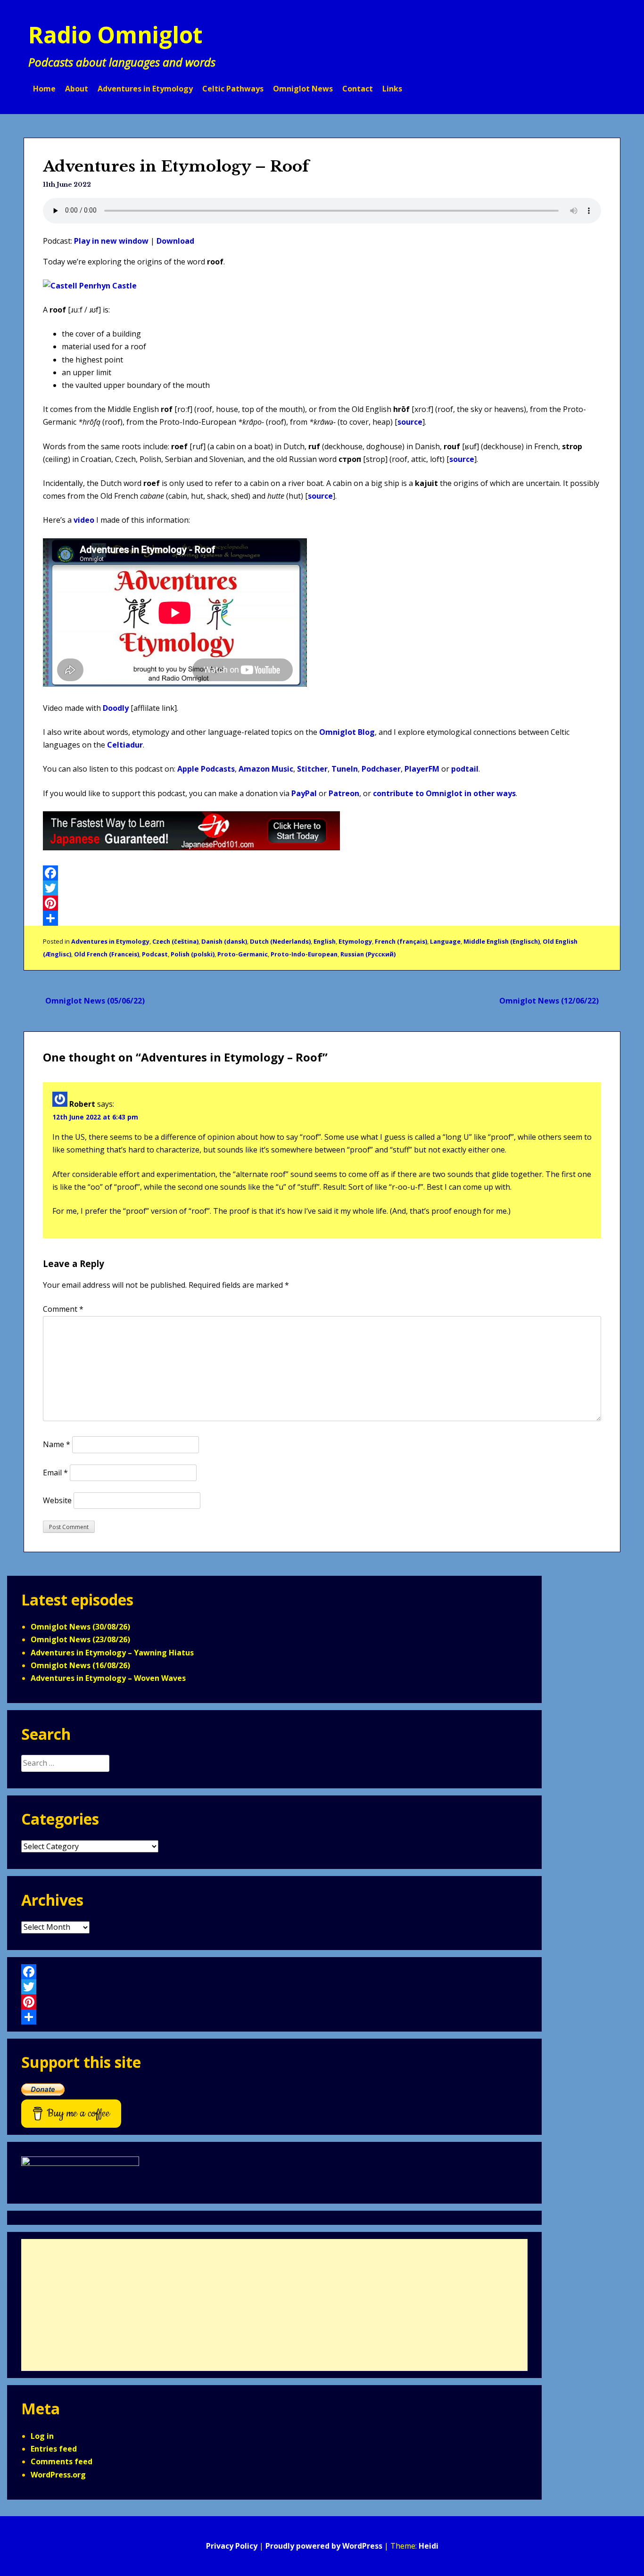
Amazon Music (266, 769)
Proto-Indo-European (304, 954)
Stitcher (312, 769)
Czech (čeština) (175, 941)
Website (57, 1500)
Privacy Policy (232, 2546)
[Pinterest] (322, 903)
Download (175, 241)
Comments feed (62, 2461)
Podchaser (381, 769)
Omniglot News (303, 89)
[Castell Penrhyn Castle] (90, 286)
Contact (358, 89)
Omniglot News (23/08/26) (80, 1639)
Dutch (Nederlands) (280, 941)
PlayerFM (422, 769)
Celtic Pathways (233, 89)
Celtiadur (125, 745)
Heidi (429, 2546)
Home (44, 89)
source (410, 422)
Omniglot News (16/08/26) (80, 1665)
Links (392, 89)
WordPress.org (58, 2475)
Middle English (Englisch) (502, 941)
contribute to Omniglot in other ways (444, 793)
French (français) (401, 941)
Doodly (116, 708)
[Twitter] (322, 888)
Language (445, 941)
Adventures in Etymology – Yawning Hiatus (112, 1653)
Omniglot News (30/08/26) (80, 1627)
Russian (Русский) (368, 954)
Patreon (344, 793)
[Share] (322, 918)
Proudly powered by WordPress (324, 2546)
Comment (63, 1309)
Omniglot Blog (347, 732)
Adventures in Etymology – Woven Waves (108, 1678)
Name (57, 1444)
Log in (42, 2436)
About (77, 89)
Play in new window (111, 241)
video (84, 520)
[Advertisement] (274, 2305)
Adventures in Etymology (145, 89)
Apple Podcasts (206, 769)
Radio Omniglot (116, 35)
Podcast (155, 954)
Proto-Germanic (243, 954)
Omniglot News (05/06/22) (95, 1001)
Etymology (355, 941)
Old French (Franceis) (107, 954)
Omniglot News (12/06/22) (549, 1001)
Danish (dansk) (224, 941)
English (325, 941)
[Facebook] (322, 873)
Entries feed (54, 2449)
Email (55, 1473)
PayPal (304, 793)
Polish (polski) (193, 954)
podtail (465, 769)
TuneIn (345, 769)
